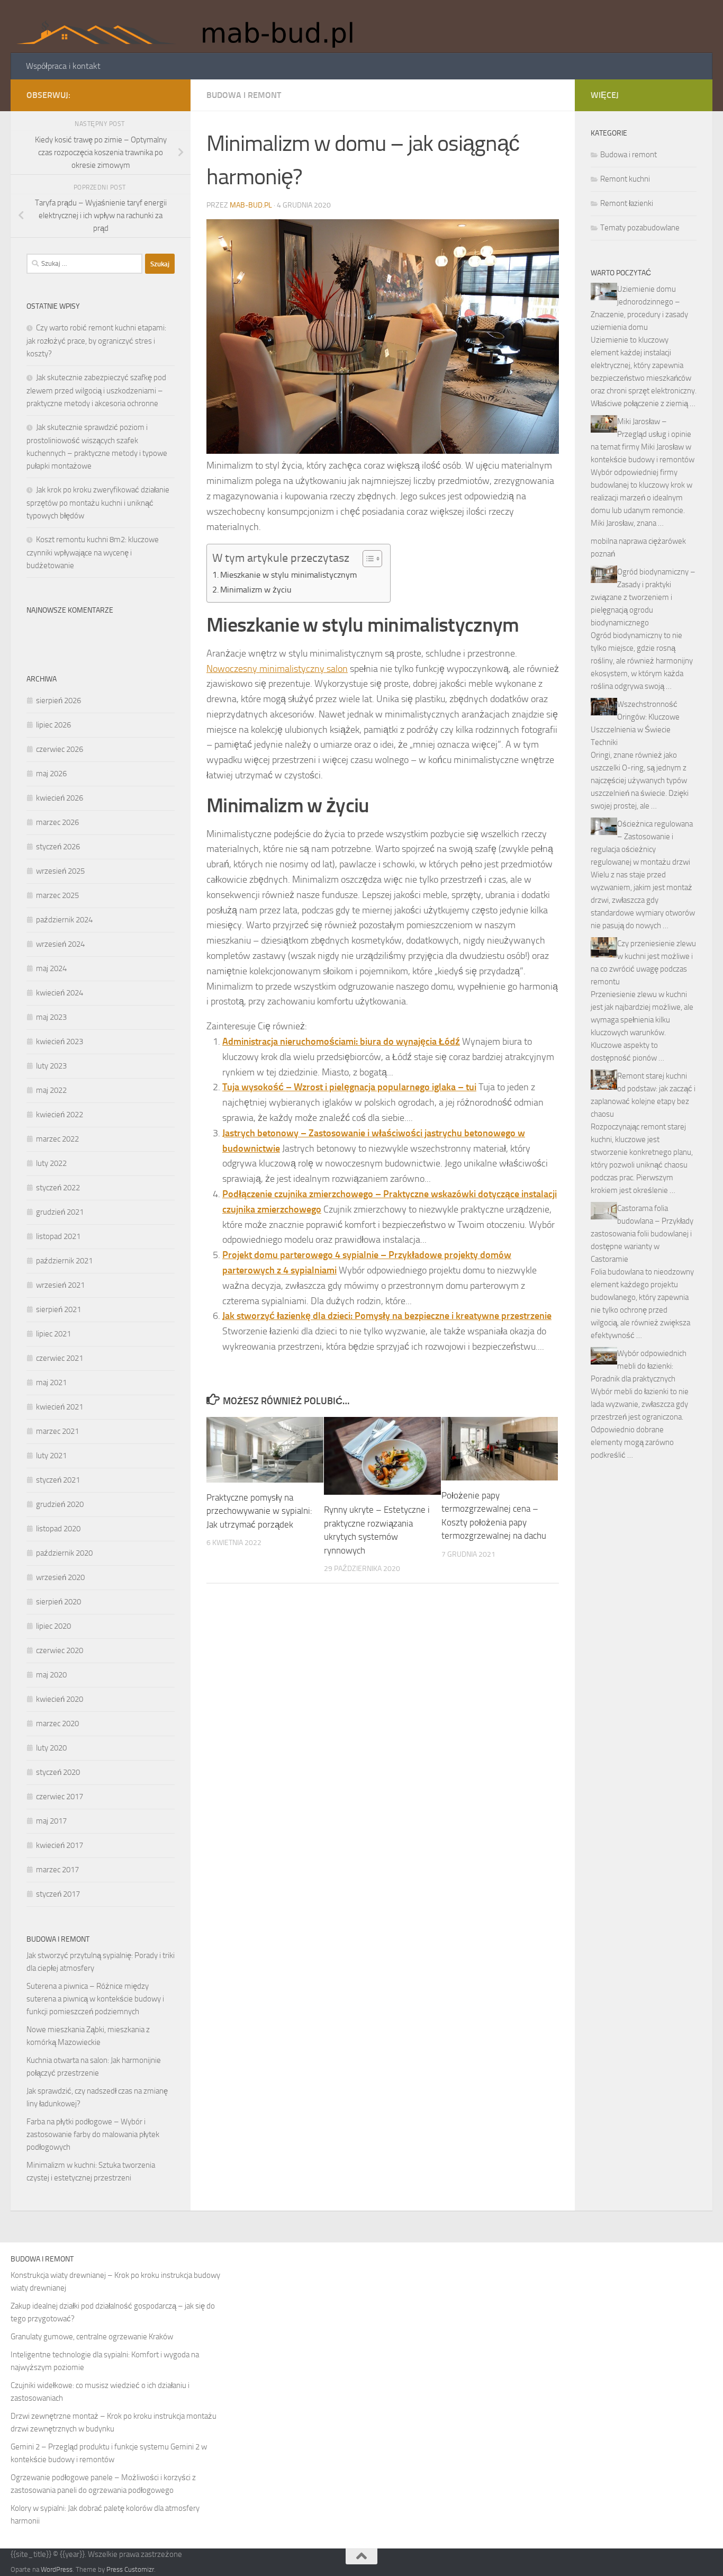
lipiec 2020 (53, 1626)
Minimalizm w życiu (256, 590)
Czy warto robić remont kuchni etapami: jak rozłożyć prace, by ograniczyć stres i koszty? (96, 341)
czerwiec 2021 (60, 1358)
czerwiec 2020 (60, 1650)
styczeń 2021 (58, 1480)
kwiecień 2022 (60, 1115)
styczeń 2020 (58, 1772)
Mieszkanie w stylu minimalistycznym (288, 575)
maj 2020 (51, 1675)
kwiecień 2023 (60, 1042)
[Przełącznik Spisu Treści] (367, 559)
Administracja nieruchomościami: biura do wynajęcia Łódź (341, 1042)
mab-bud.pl (251, 205)
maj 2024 (51, 968)
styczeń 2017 (58, 1894)
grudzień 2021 (60, 1212)
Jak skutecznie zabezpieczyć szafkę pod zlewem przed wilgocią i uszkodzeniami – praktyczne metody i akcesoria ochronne (96, 391)
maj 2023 (51, 1017)
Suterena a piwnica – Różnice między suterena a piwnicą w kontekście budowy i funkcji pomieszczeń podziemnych (95, 1999)
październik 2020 (64, 1553)
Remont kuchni (625, 179)
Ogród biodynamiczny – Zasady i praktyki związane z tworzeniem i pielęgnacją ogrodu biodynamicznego (643, 597)
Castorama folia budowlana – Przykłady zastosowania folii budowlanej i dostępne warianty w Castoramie (642, 1234)
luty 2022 (51, 1163)
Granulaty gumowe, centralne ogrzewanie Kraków (92, 2337)
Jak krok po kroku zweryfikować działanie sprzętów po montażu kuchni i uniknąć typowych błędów (98, 503)
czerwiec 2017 (60, 1797)
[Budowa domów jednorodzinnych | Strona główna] (192, 26)
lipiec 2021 (53, 1334)
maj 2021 (51, 1383)
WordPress (57, 2569)
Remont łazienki (627, 203)
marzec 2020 (57, 1724)
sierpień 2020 (58, 1602)
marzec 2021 (57, 1431)
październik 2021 (64, 1261)
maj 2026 (51, 774)
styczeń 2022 (58, 1188)
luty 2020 (51, 1748)
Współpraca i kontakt (63, 66)
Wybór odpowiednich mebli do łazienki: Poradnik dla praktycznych (639, 1366)
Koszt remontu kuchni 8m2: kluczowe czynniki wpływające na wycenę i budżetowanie (93, 553)
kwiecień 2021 (60, 1407)
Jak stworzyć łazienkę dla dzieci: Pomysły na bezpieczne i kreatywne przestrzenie (387, 1316)
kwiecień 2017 (60, 1845)
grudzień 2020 (60, 1504)
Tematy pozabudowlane (640, 228)
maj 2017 (51, 1821)
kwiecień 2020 (60, 1699)
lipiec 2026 (53, 725)
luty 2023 (51, 1066)
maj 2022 (51, 1090)
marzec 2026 (57, 822)
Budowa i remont (244, 95)
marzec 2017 (57, 1870)
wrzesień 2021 (60, 1285)
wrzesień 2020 (60, 1577)
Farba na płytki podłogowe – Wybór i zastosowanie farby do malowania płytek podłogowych (93, 2134)
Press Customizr (130, 2569)
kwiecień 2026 (60, 798)
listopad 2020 (58, 1529)
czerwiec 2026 (60, 749)
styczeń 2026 (58, 847)
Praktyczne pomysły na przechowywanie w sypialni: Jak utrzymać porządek (259, 1511)
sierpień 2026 (58, 701)
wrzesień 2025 (60, 871)
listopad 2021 (58, 1236)
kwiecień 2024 (60, 993)
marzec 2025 (57, 895)
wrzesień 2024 (60, 944)
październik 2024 (64, 920)
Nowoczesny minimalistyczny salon (277, 669)
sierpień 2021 (58, 1309)
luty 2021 (51, 1456)
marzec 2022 (57, 1139)
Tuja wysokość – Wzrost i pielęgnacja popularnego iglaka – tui (349, 1087)
